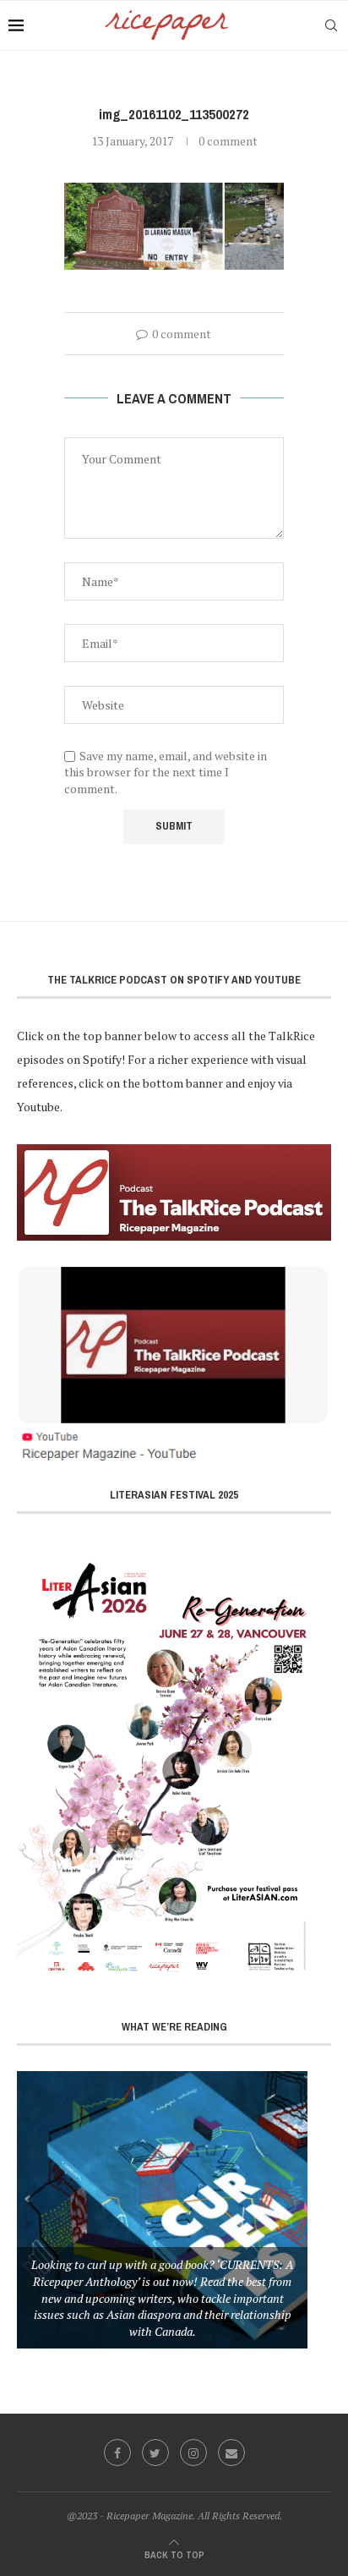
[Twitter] (155, 2453)
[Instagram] (193, 2453)
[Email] (231, 2453)
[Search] (331, 25)
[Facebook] (117, 2453)
